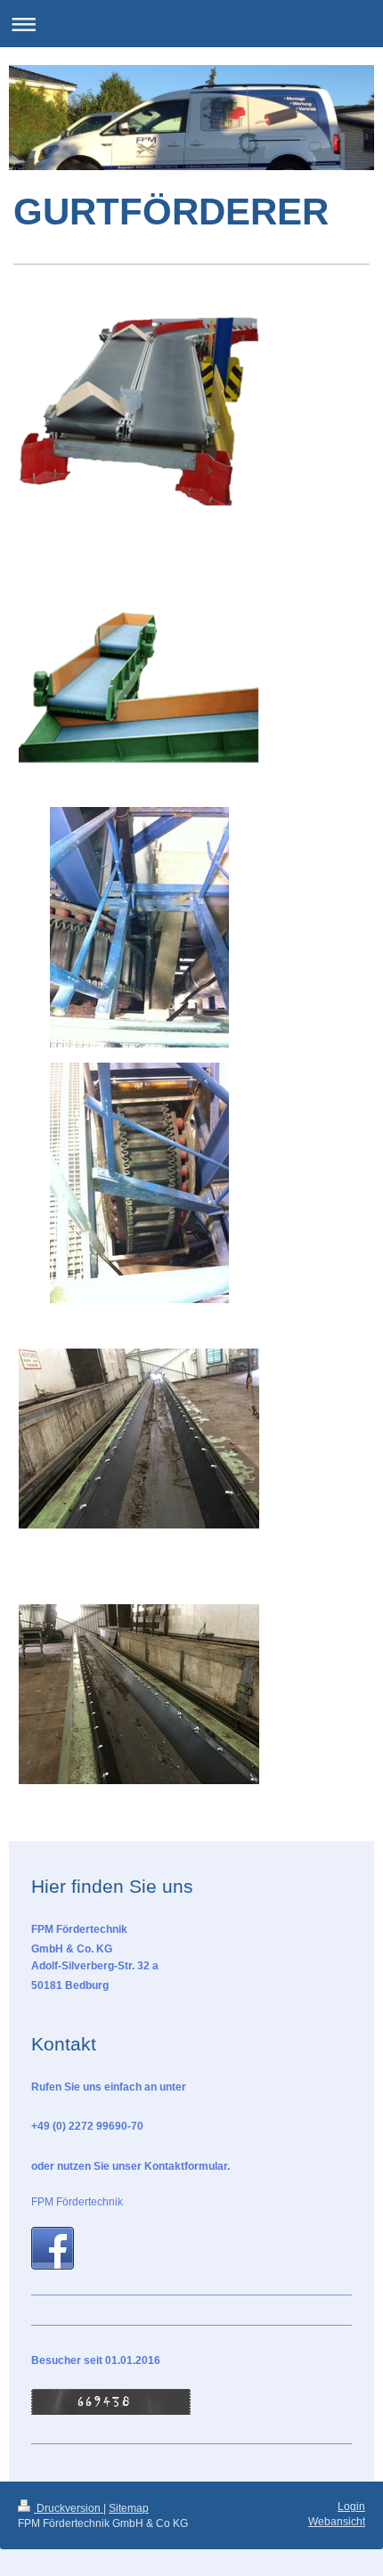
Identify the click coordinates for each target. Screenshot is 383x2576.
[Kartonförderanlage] (139, 416)
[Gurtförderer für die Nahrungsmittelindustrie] (139, 672)
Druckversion (69, 2508)
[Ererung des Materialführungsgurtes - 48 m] (139, 1439)
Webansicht (337, 2522)
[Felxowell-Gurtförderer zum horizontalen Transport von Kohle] (139, 927)
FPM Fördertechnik (77, 2202)
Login (351, 2507)
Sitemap (129, 2508)
